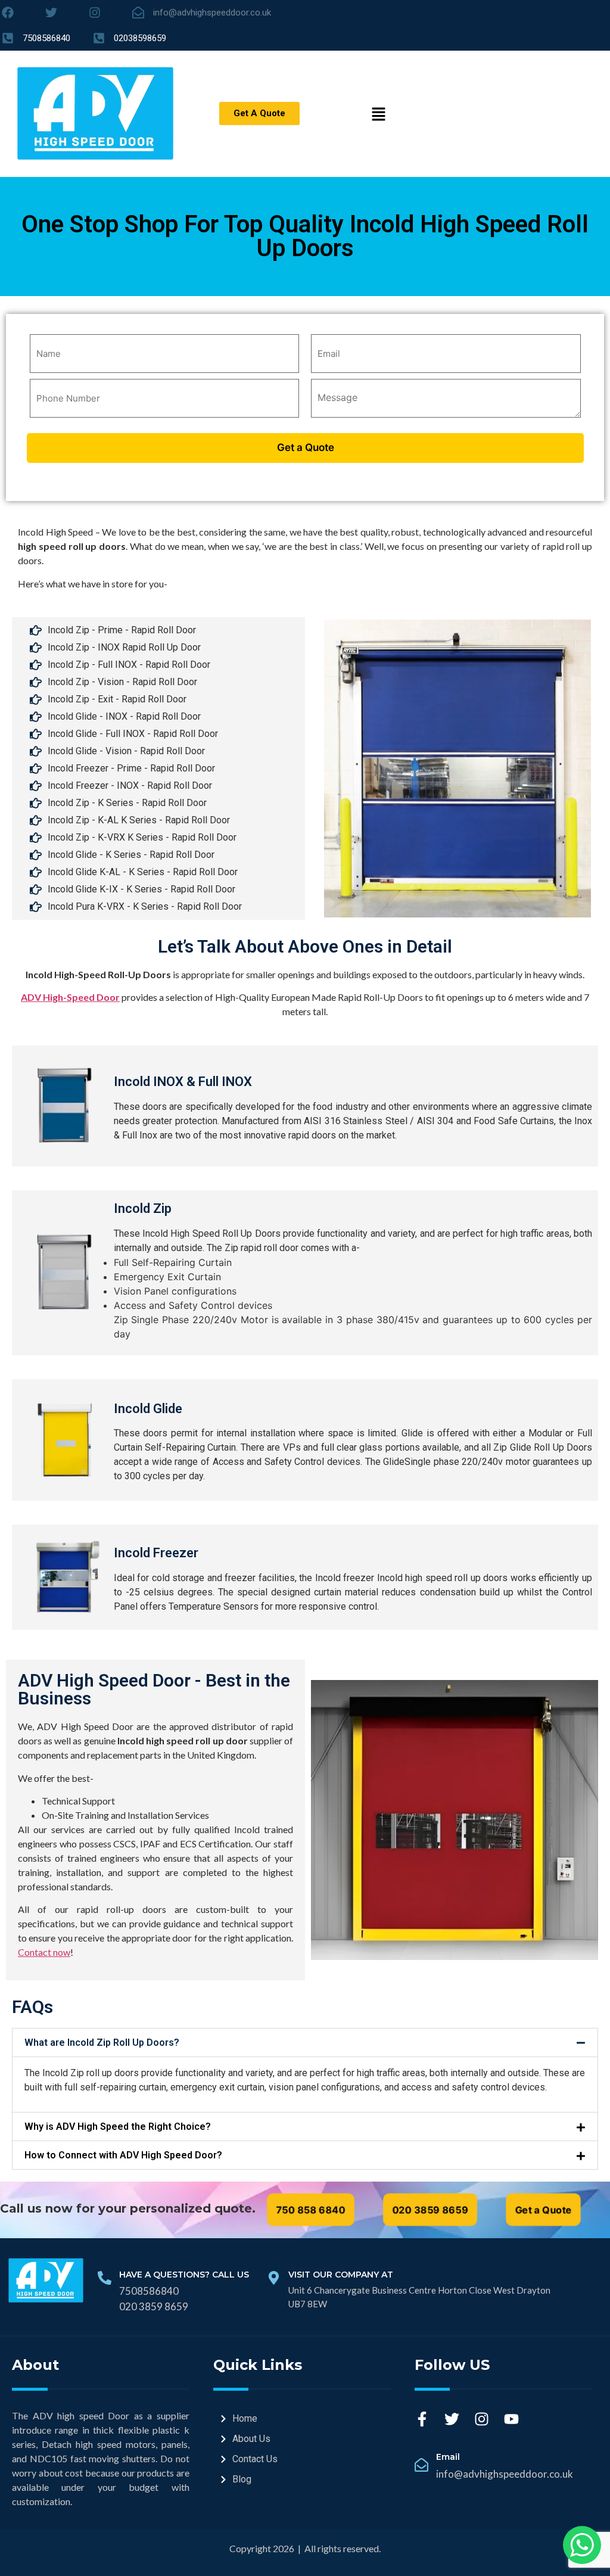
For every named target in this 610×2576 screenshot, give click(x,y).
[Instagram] (482, 2419)
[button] (305, 2043)
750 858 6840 (311, 2210)
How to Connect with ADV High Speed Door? (123, 2155)
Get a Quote (543, 2210)
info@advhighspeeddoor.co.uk (505, 2474)
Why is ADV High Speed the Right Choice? (118, 2127)
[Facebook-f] (422, 2419)
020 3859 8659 (430, 2210)
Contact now (44, 1952)
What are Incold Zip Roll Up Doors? (102, 2043)
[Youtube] (511, 2419)
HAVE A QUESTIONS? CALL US (184, 2275)
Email (448, 2457)
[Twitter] (452, 2419)
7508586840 (149, 2291)
